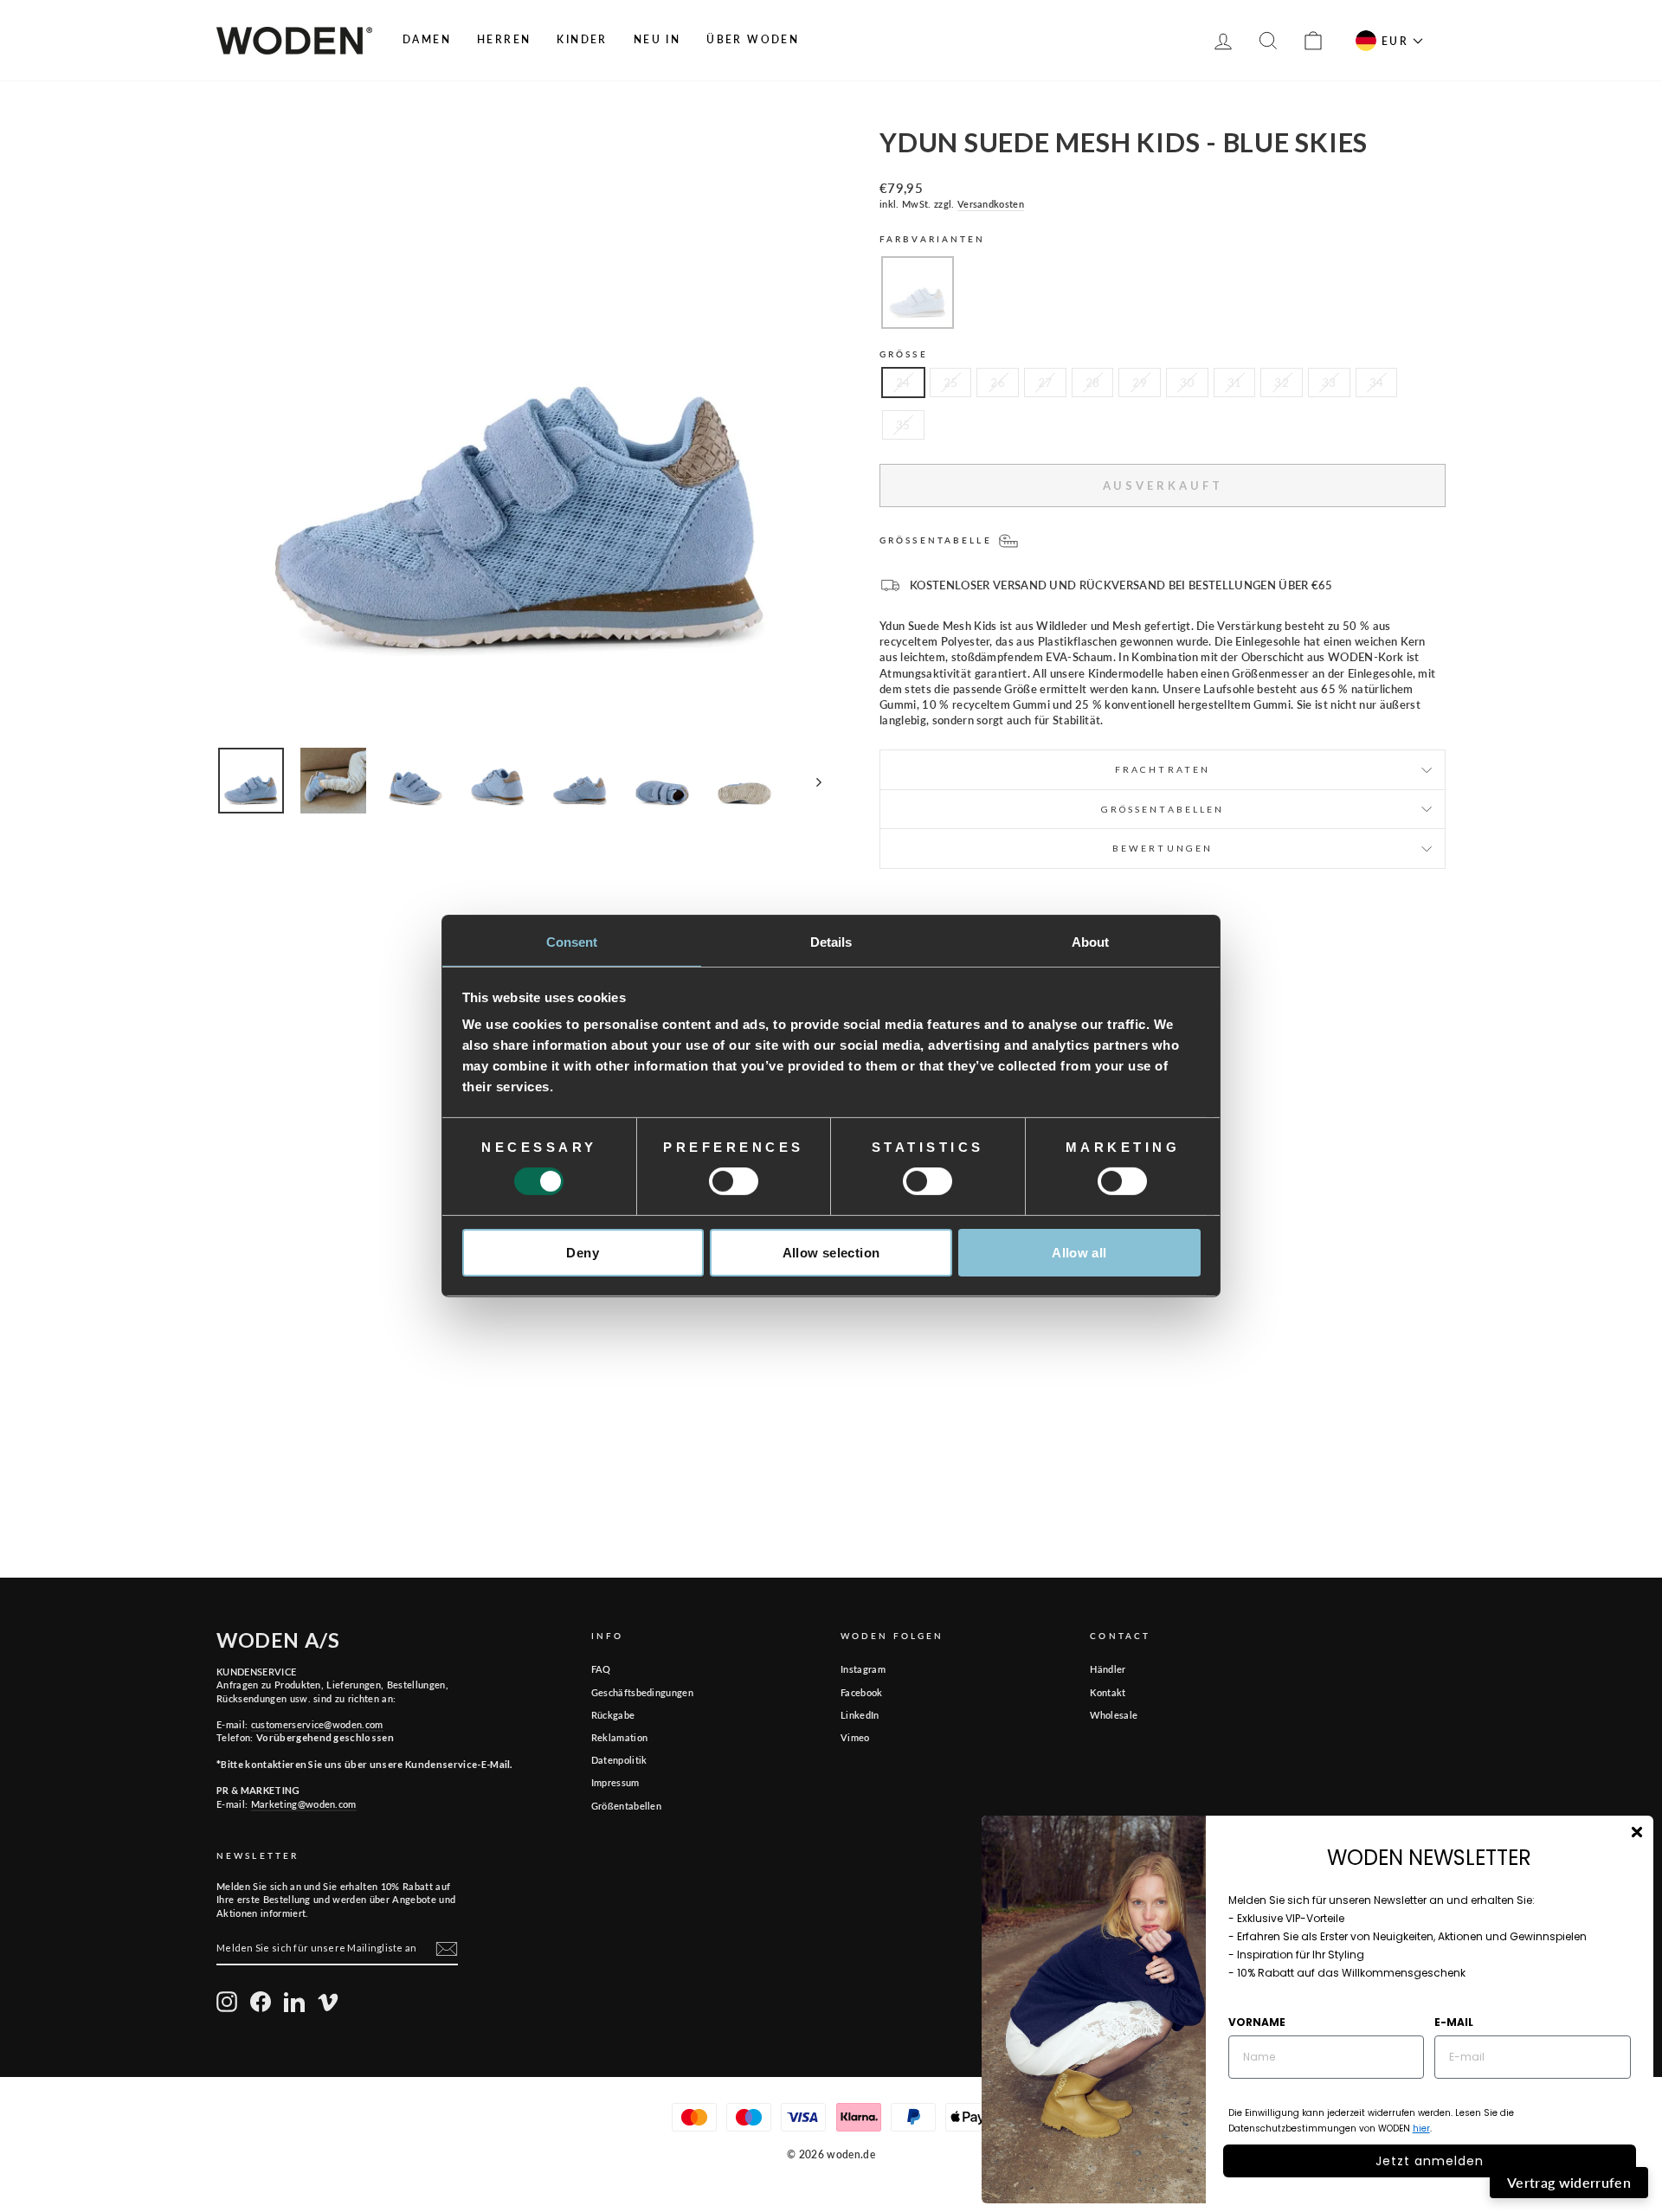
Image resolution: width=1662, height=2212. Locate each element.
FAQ (601, 1669)
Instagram (863, 1669)
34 (1377, 383)
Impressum (615, 1782)
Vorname (1257, 2022)
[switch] (734, 1181)
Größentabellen (627, 1806)
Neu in (657, 39)
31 (1235, 383)
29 (1140, 383)
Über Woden (753, 39)
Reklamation (620, 1737)
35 (903, 425)
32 (1282, 383)
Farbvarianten (933, 239)
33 (1329, 383)
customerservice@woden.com (317, 1724)
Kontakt (1108, 1692)
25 (951, 383)
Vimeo (855, 1737)
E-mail (1454, 2022)
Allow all (1079, 1253)
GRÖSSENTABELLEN (1163, 809)
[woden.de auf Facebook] (261, 2002)
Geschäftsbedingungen (643, 1692)
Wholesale (1114, 1715)
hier (1421, 2128)
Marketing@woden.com (304, 1804)
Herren (504, 39)
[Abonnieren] (447, 1949)
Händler (1108, 1669)
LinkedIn (860, 1715)
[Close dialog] (1637, 1832)
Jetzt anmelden (1430, 2161)
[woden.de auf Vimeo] (328, 2002)
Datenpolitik (619, 1760)
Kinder (582, 39)
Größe (904, 354)
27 (1045, 383)
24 (903, 383)
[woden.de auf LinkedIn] (294, 2002)
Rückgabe (613, 1715)
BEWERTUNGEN (1163, 848)
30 (1187, 383)
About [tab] (1091, 942)
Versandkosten (991, 204)
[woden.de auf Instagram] (227, 2002)
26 (998, 383)
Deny (583, 1253)
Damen (427, 39)
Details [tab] (831, 942)
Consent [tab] (572, 942)
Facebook (862, 1692)
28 (1093, 383)
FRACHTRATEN (1163, 769)
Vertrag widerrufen (1569, 2182)
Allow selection (831, 1253)
